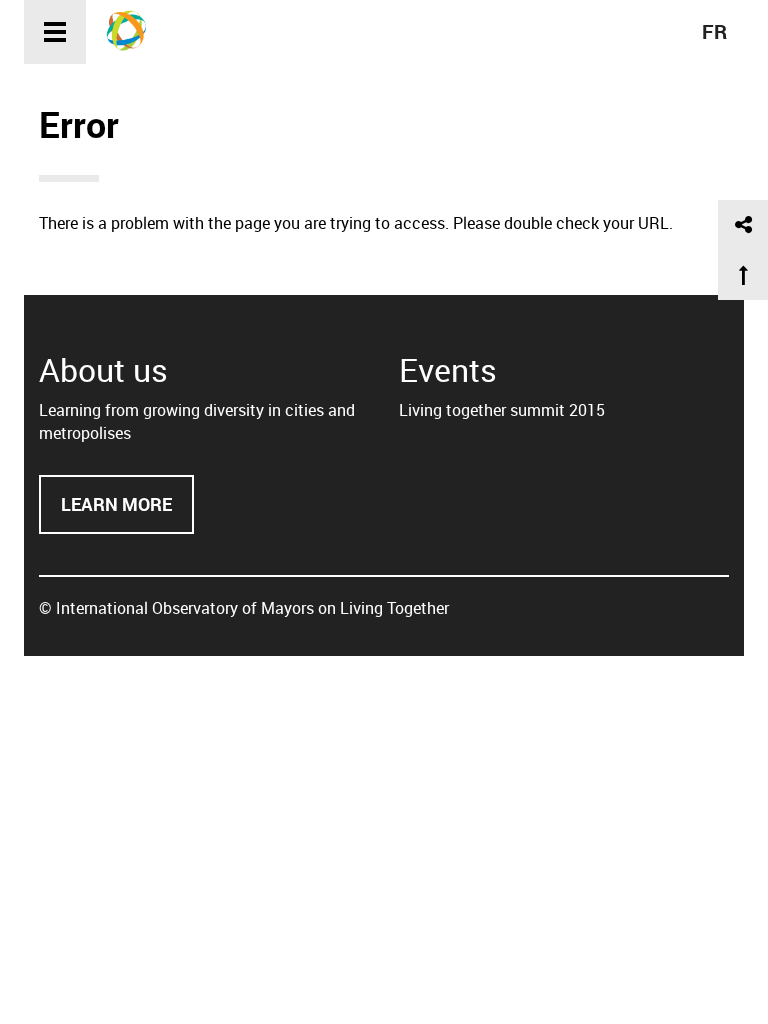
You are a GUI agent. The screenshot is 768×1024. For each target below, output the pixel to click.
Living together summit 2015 (502, 410)
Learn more (127, 513)
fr (714, 31)
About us (103, 369)
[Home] (133, 30)
